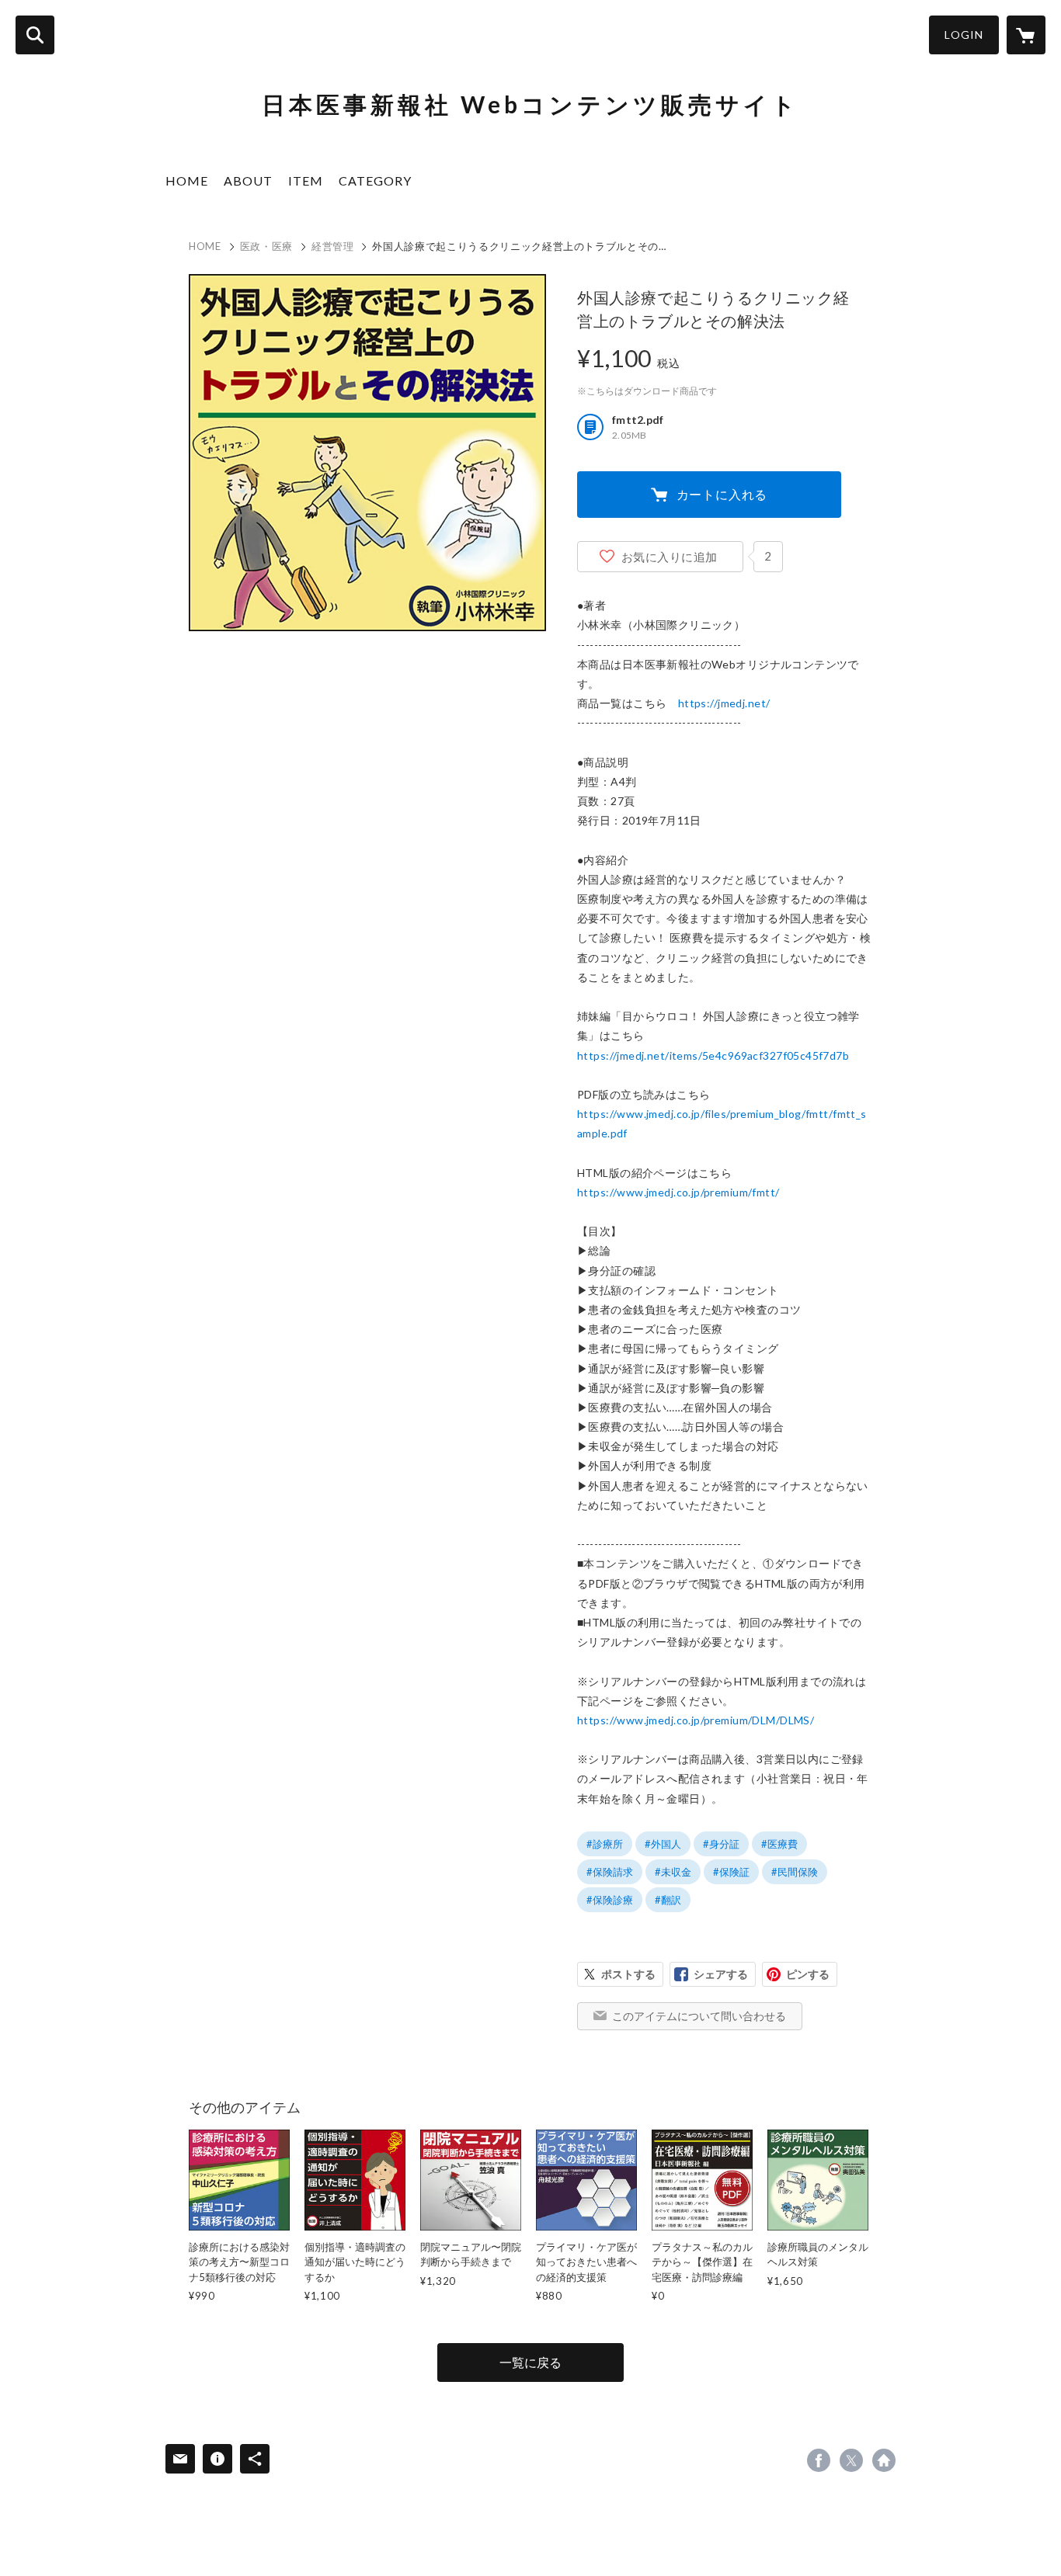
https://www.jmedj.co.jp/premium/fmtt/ (678, 1192)
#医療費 (779, 1844)
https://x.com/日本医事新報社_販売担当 (851, 2460)
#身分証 (721, 1844)
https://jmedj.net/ (724, 703)
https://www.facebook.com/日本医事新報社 (819, 2460)
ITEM (306, 181)
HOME (187, 181)
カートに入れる (722, 494)
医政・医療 (266, 246)
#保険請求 (610, 1872)
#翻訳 (668, 1900)
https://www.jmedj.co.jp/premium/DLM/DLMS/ (696, 1720)
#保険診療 (610, 1900)
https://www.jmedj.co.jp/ (884, 2460)
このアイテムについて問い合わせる (699, 2016)
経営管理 (333, 246)
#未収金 (673, 1872)
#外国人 (663, 1844)
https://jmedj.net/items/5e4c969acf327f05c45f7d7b (713, 1055)
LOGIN (964, 35)
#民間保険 (795, 1872)
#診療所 (605, 1844)
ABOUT (248, 181)
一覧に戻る (530, 2362)
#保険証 (731, 1872)
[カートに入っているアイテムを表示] (1026, 35)
